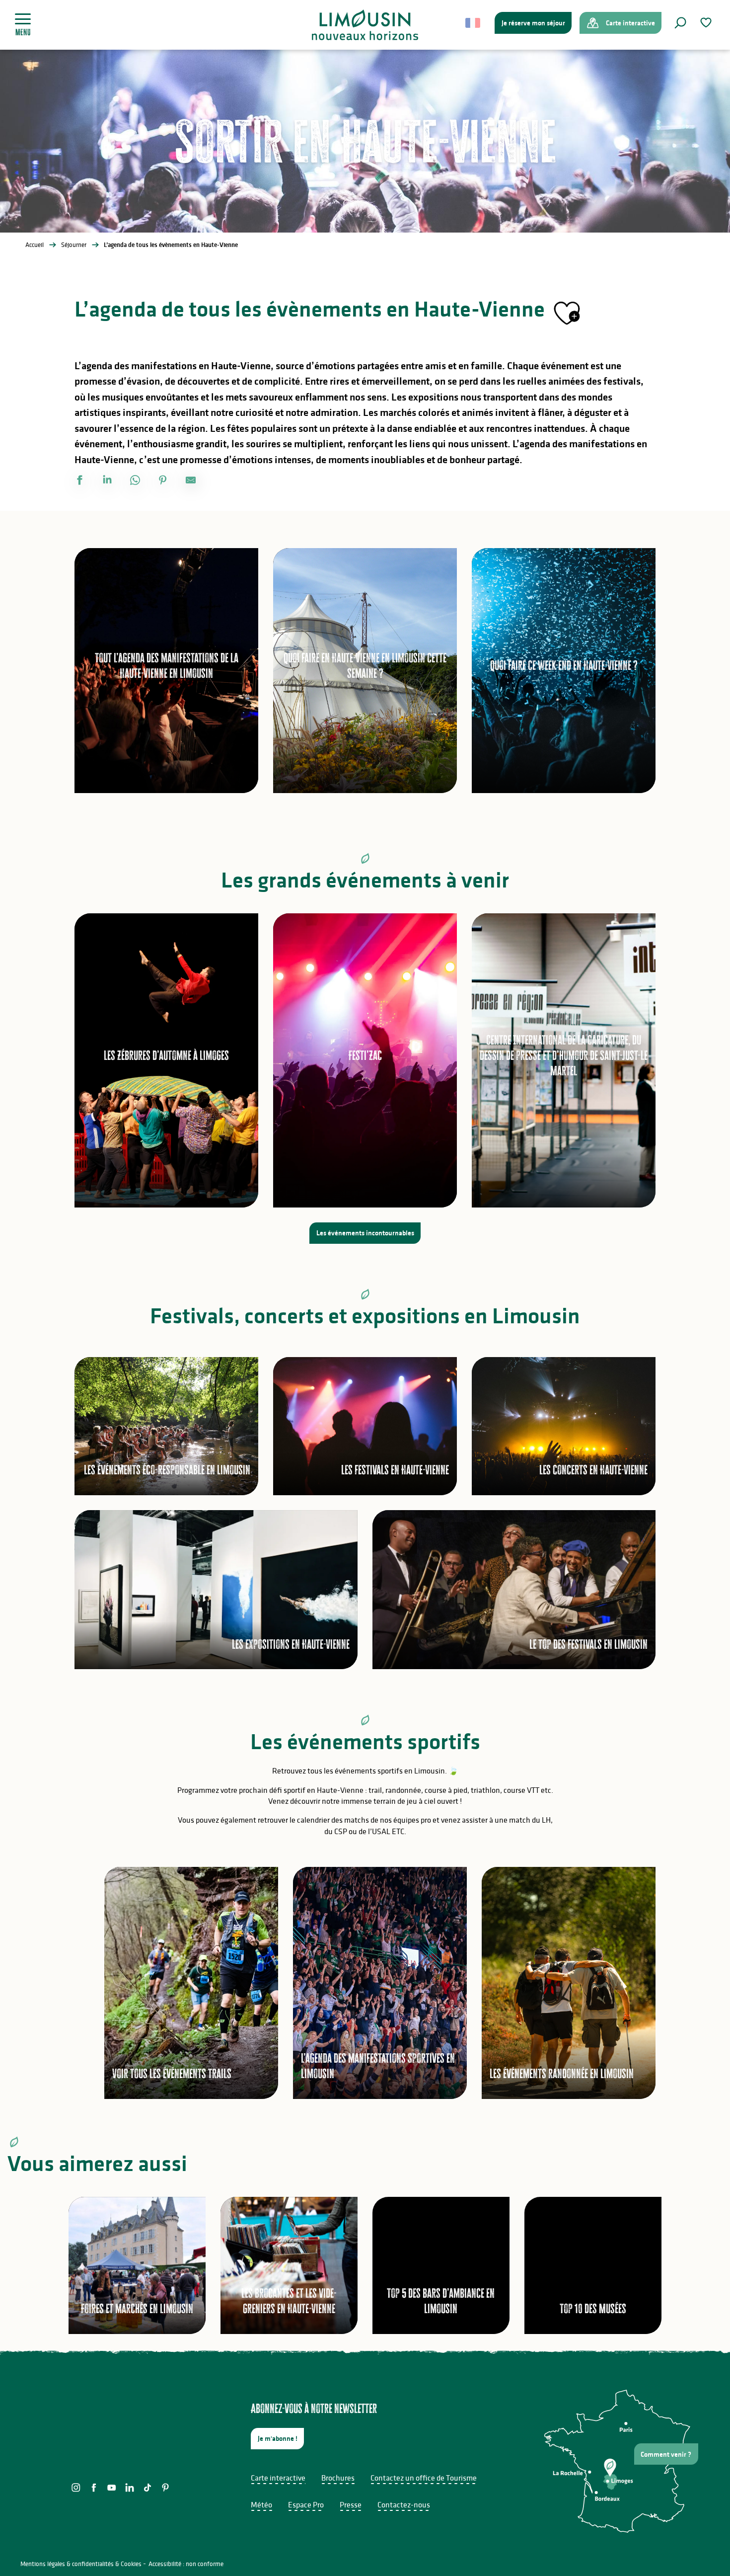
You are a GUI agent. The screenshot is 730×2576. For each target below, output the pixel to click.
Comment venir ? (666, 2454)
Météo (261, 2504)
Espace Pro (306, 2504)
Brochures (338, 2478)
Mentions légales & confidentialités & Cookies (81, 2564)
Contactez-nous (404, 2504)
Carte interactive (278, 2478)
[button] (680, 23)
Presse (351, 2504)
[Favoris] (707, 23)
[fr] (474, 23)
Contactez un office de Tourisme (424, 2478)
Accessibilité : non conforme (186, 2564)
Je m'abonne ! (278, 2438)
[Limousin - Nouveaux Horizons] (365, 25)
